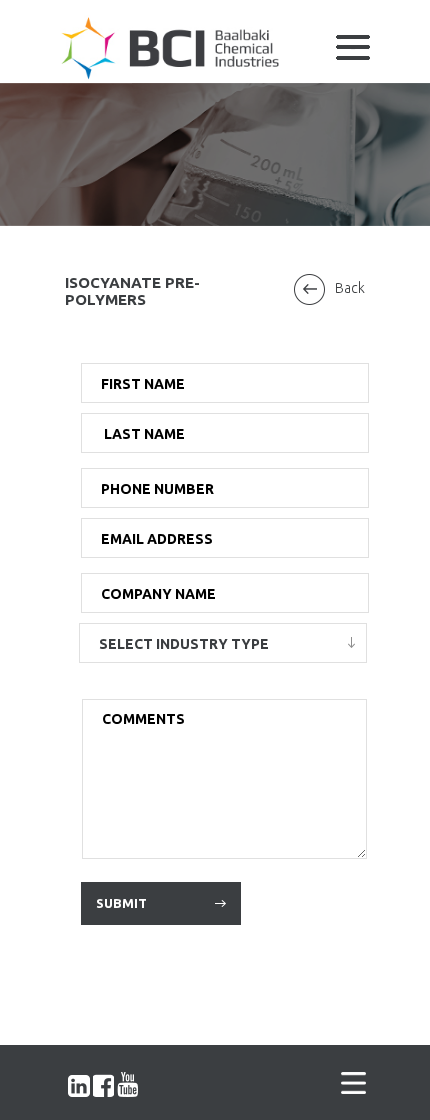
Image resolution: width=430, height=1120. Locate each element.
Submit (121, 903)
